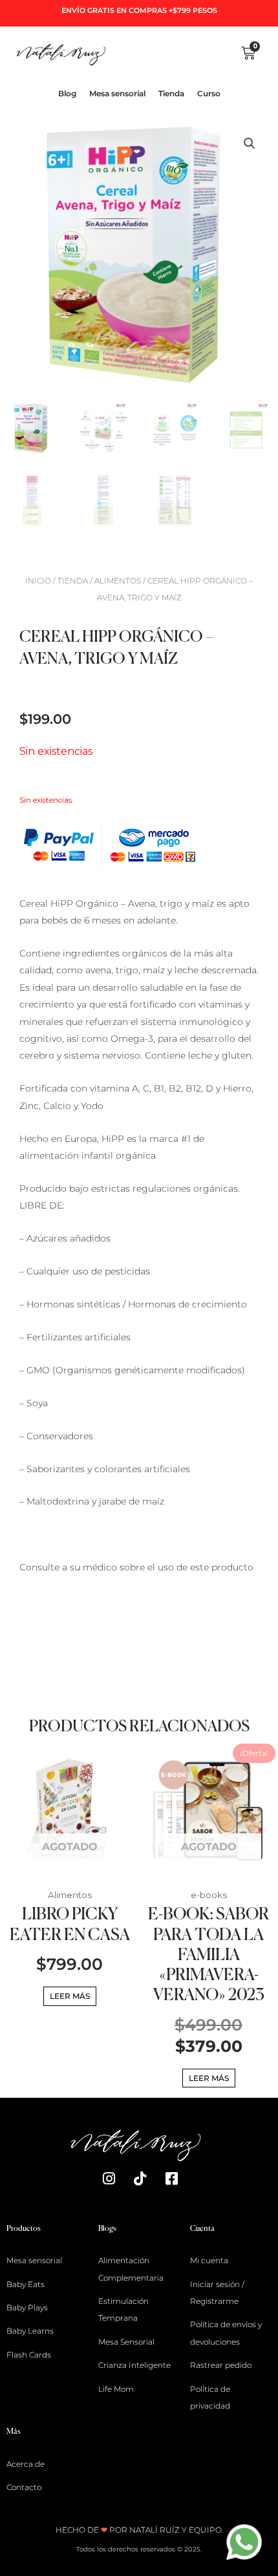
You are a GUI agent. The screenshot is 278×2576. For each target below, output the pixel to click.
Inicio (38, 581)
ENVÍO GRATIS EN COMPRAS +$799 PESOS (139, 10)
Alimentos (118, 581)
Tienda (73, 581)
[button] (250, 143)
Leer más (70, 1996)
